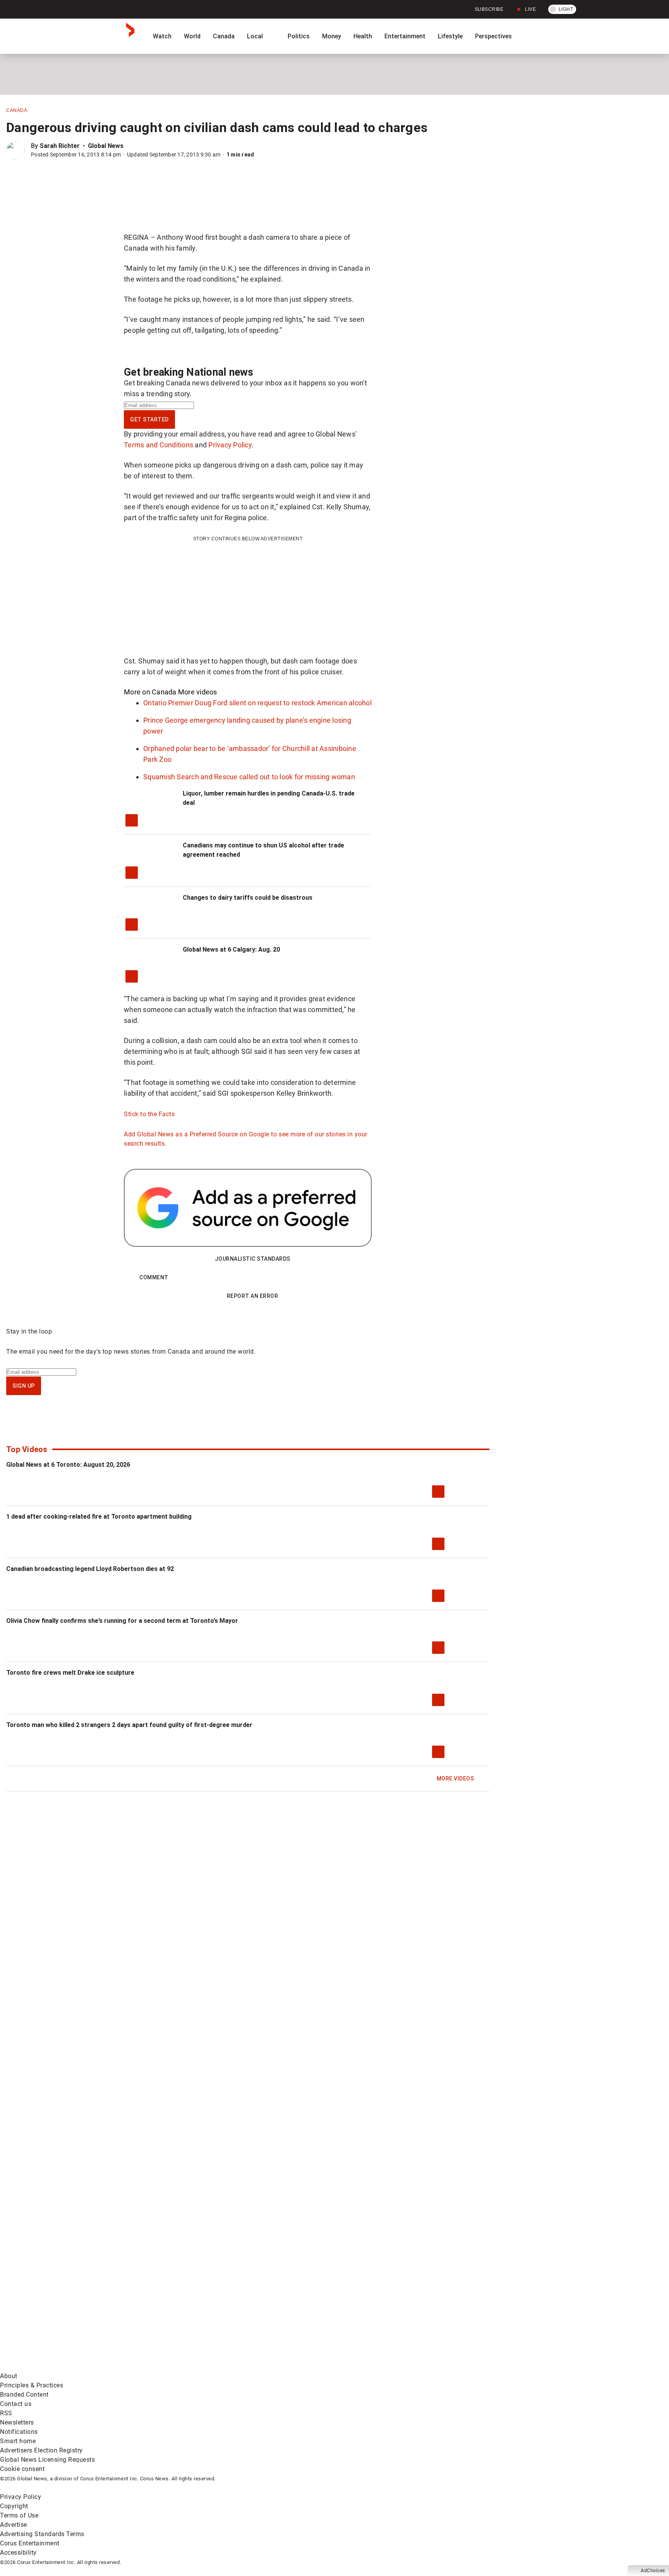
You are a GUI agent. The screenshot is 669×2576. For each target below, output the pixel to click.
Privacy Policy (230, 445)
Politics (299, 36)
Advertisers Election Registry (41, 2450)
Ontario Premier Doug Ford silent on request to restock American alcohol (257, 703)
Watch (162, 36)
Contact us (16, 2404)
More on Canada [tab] (150, 692)
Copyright (14, 2506)
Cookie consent (22, 2469)
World (192, 36)
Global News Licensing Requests (47, 2460)
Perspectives (493, 36)
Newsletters (17, 2422)
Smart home (18, 2441)
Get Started (149, 419)
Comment (154, 1277)
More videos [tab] (198, 692)
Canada (224, 36)
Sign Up (24, 1386)
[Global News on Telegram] (295, 2367)
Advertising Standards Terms (42, 2534)
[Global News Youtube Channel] (295, 2306)
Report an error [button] (253, 1296)
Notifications (19, 2432)
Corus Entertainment (30, 2543)
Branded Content (24, 2395)
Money (332, 36)
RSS (6, 2413)
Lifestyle (450, 36)
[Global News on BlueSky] (412, 2367)
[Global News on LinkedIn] (59, 2367)
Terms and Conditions (159, 445)
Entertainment (405, 36)
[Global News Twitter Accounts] (177, 2306)
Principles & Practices (32, 2385)
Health (363, 36)
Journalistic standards (253, 1259)
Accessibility (18, 2553)
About (9, 2376)
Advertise (14, 2525)
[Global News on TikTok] (177, 2367)
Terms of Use (19, 2515)
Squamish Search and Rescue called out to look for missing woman (249, 777)
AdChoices (653, 2571)
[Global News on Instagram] (412, 2306)
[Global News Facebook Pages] (59, 2306)
